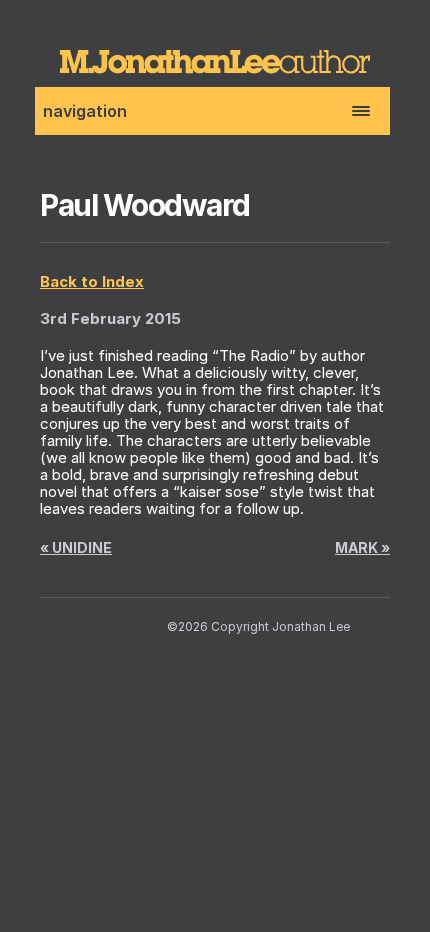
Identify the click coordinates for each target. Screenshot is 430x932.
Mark (362, 547)
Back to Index (92, 281)
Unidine (76, 547)
